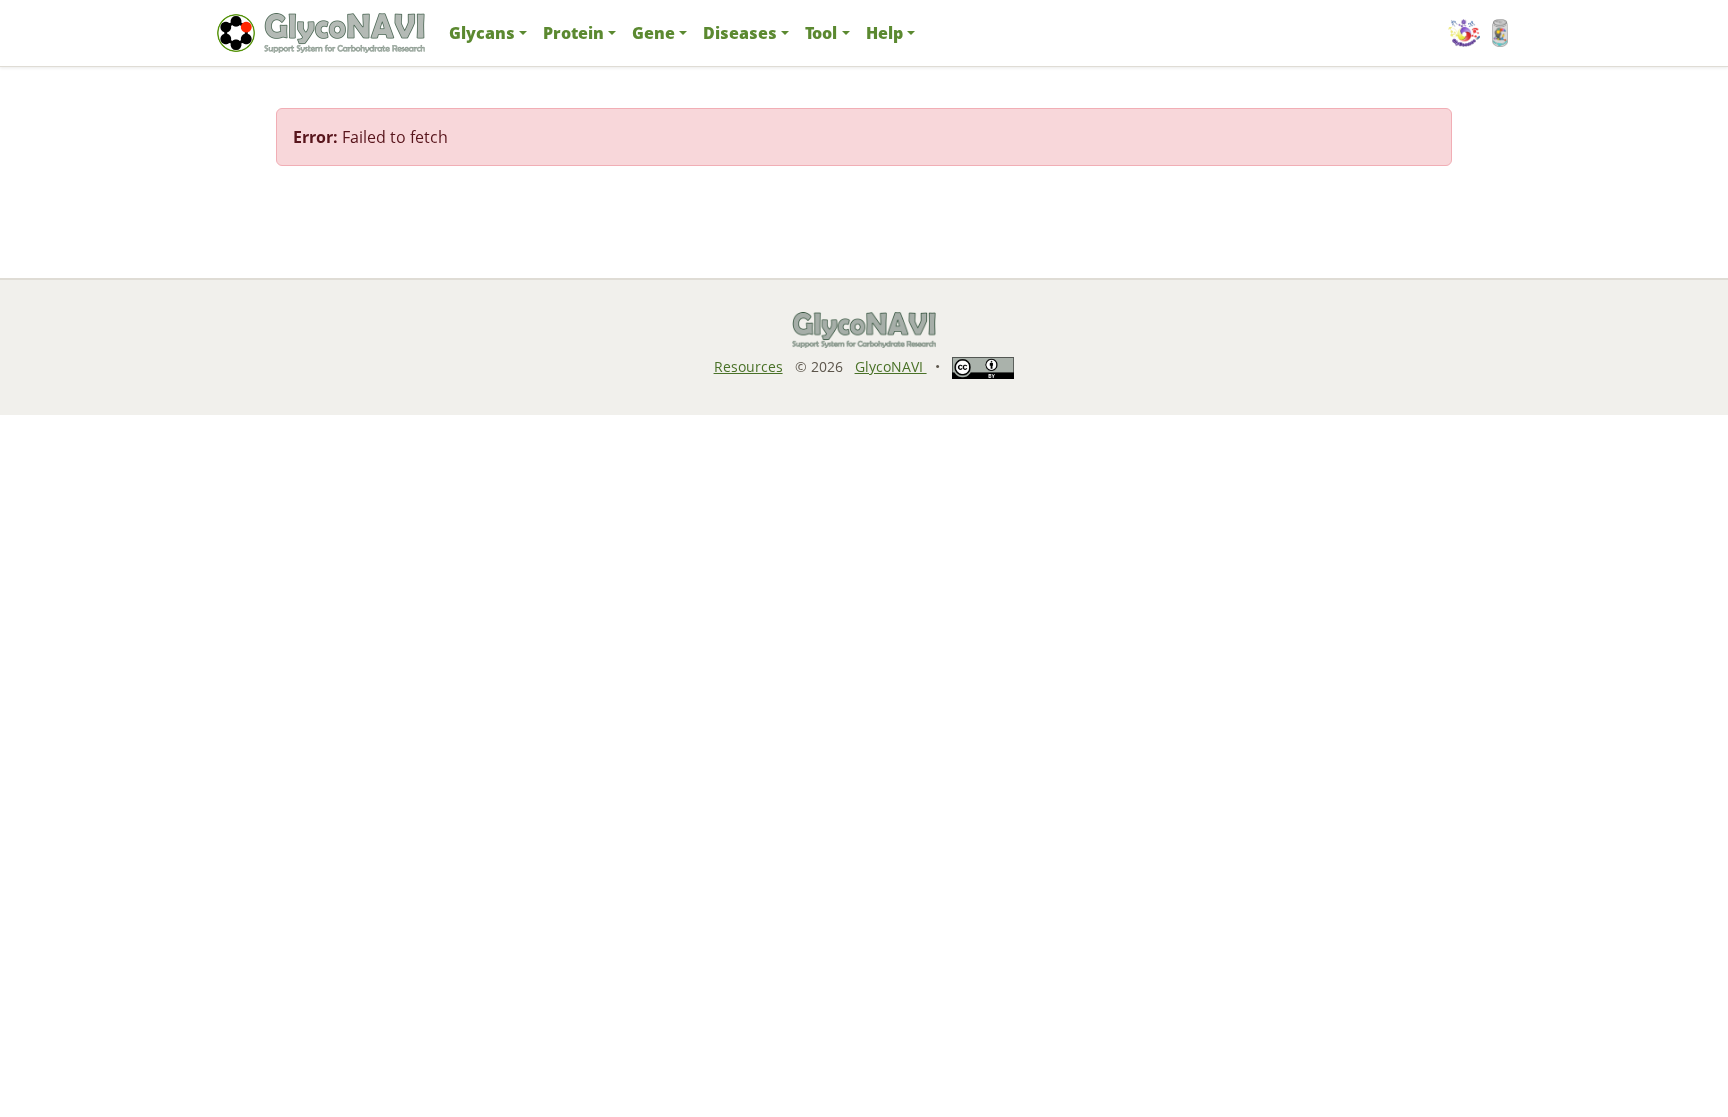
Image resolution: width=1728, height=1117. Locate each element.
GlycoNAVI (891, 366)
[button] (488, 33)
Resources (748, 366)
